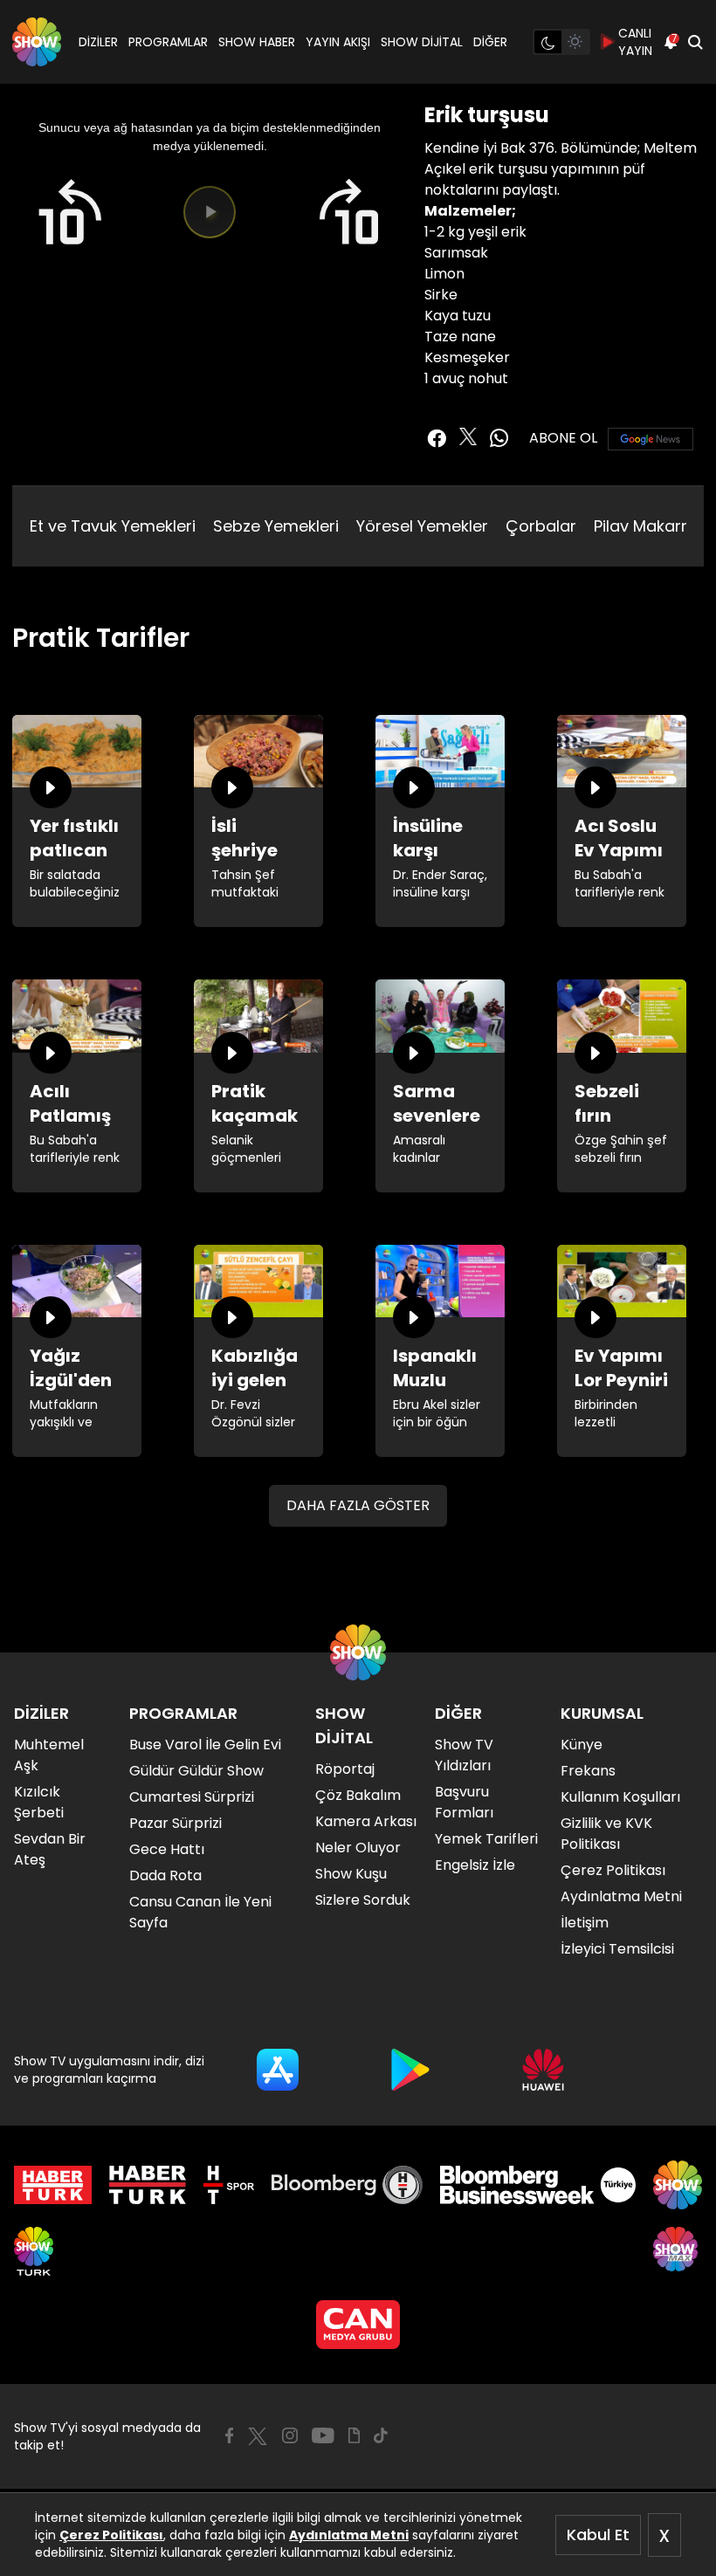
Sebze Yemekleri (276, 526)
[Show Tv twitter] (468, 436)
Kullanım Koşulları (620, 1797)
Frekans (588, 1771)
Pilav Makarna (647, 526)
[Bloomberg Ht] (347, 2185)
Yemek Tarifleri (486, 1839)
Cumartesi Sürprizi (192, 1797)
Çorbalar (541, 526)
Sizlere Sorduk (363, 1900)
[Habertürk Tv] (148, 2185)
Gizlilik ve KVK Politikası (606, 1834)
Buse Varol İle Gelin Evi (205, 1745)
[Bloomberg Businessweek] (537, 2185)
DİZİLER (98, 42)
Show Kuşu (351, 1874)
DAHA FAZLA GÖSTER (358, 1505)
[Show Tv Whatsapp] (499, 438)
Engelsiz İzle (475, 1865)
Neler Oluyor (358, 1848)
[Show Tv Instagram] (290, 2435)
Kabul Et (598, 2535)
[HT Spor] (228, 2185)
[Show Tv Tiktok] (381, 2435)
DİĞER (490, 42)
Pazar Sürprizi (176, 1823)
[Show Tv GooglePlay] (410, 2070)
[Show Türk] (34, 2251)
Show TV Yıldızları (464, 1755)
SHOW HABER (257, 42)
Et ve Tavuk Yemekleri (113, 526)
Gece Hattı (167, 1849)
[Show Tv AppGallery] (543, 2070)
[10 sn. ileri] (350, 213)
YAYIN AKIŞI (338, 42)
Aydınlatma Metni (349, 2535)
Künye (582, 1745)
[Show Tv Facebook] (229, 2435)
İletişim (585, 1923)
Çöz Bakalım (358, 1795)
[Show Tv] (37, 42)
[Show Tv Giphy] (354, 2435)
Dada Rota (165, 1875)
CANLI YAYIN (635, 42)
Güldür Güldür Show (196, 1771)
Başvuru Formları (464, 1802)
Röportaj (345, 1769)
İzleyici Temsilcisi (617, 1949)
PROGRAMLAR (168, 42)
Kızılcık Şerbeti (39, 1802)
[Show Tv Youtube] (323, 2435)
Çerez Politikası (111, 2535)
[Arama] (695, 42)
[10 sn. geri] (69, 213)
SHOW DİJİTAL (422, 42)
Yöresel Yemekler (422, 526)
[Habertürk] (53, 2185)
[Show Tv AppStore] (278, 2070)
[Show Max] (678, 2251)
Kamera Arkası (366, 1821)
